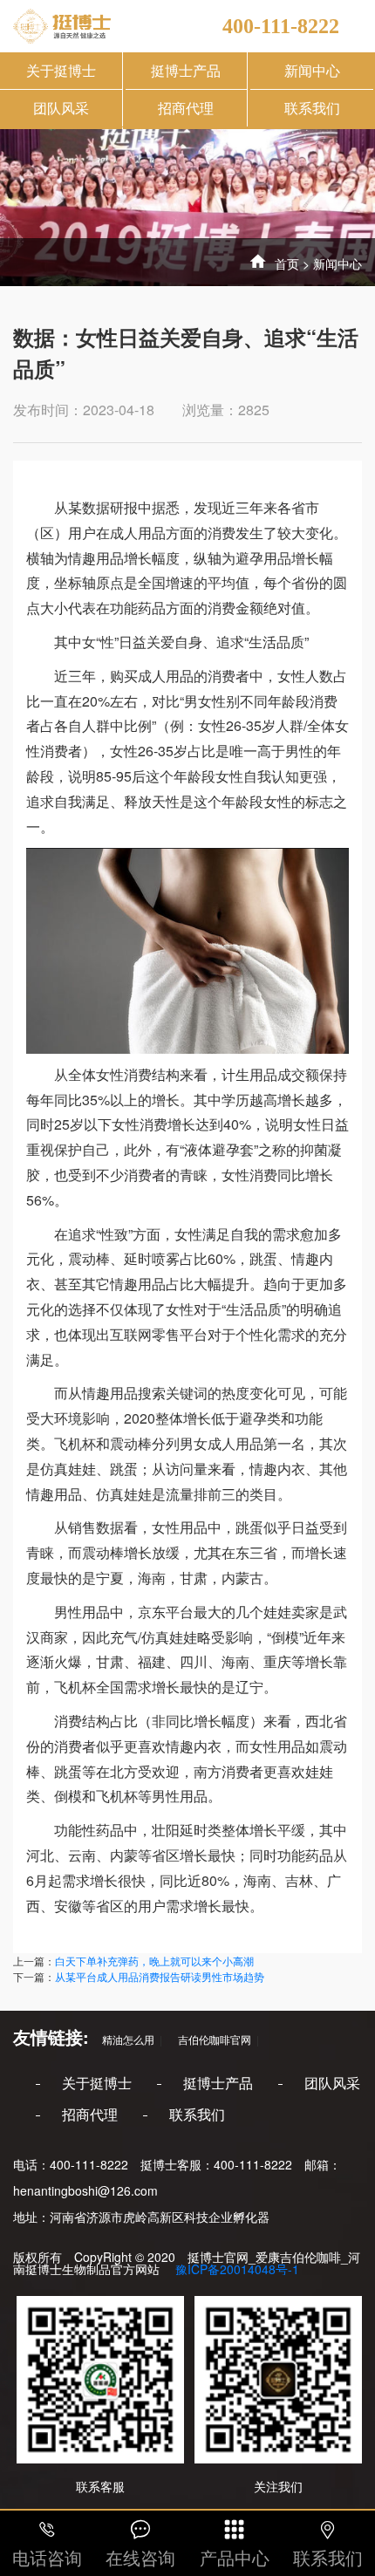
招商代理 (186, 108)
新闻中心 (312, 70)
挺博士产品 (186, 70)
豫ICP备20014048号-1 (235, 2269)
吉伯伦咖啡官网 (209, 2039)
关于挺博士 (61, 70)
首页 (287, 263)
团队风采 (61, 108)
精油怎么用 (123, 2039)
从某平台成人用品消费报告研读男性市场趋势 (160, 1976)
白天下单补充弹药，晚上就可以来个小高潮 (154, 1961)
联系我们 (312, 108)
